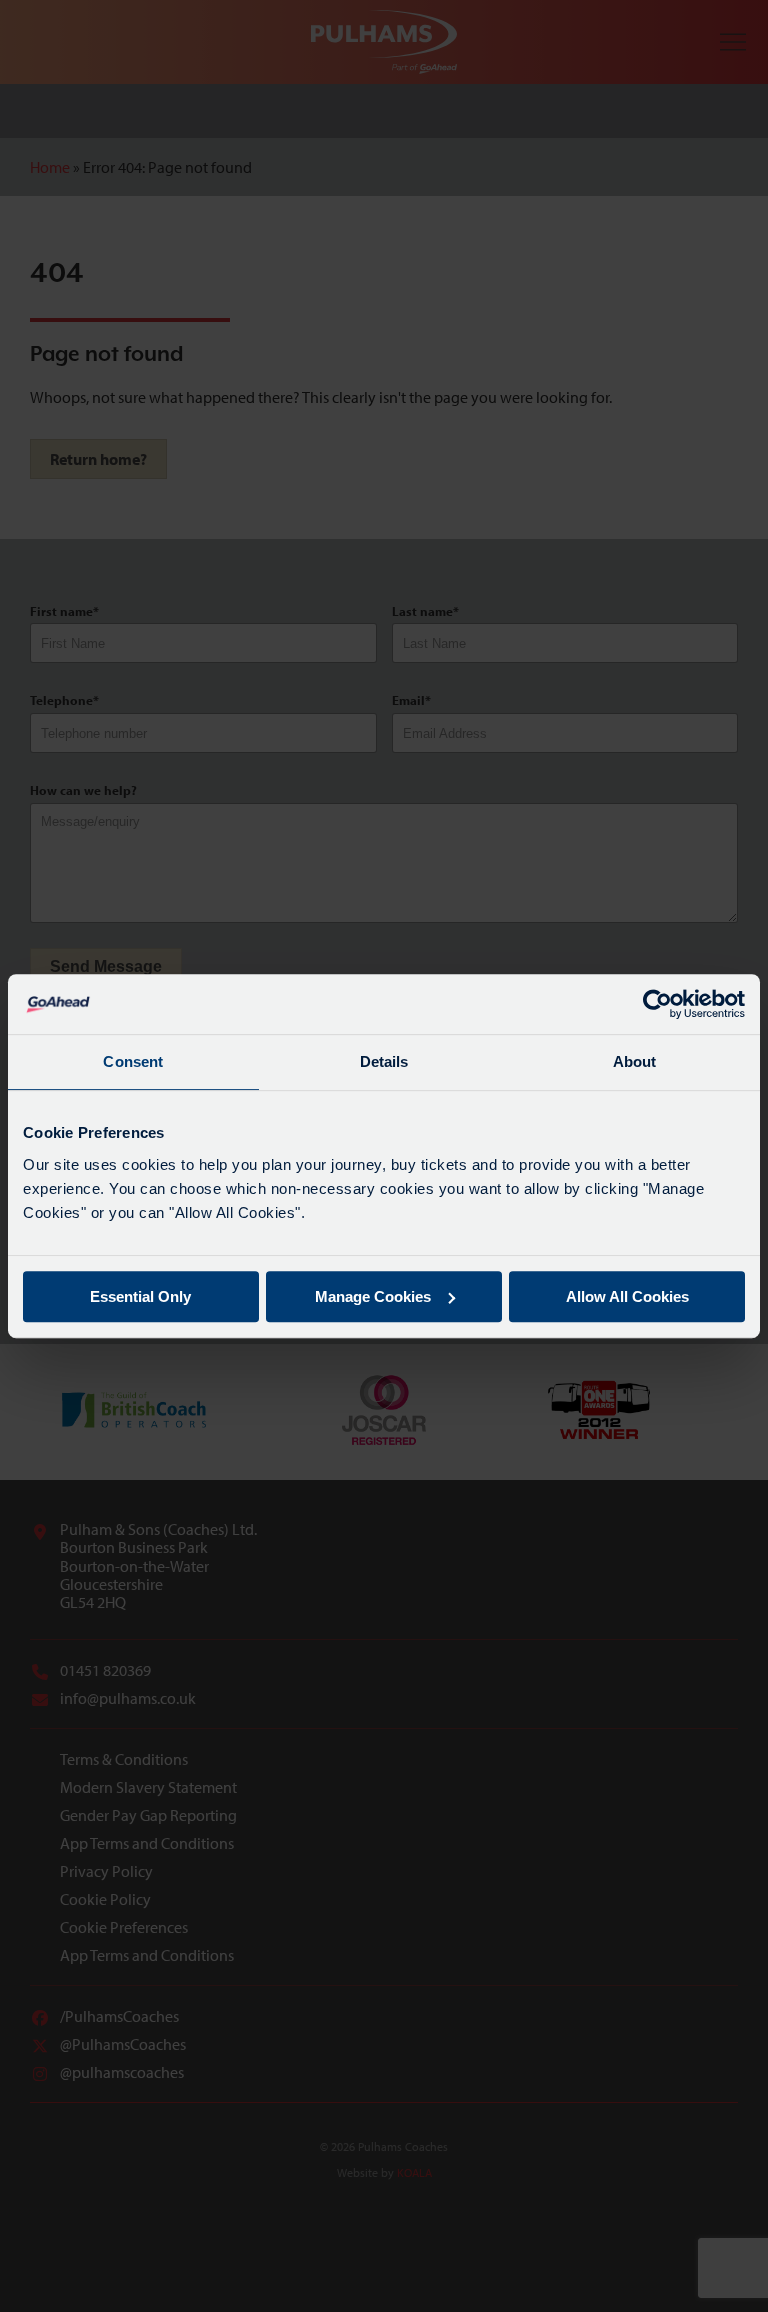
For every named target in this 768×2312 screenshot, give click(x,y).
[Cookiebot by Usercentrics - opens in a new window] (657, 1004)
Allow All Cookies (627, 1296)
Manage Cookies (373, 1296)
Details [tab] (384, 1061)
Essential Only (140, 1296)
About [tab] (635, 1061)
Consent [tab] (133, 1061)
